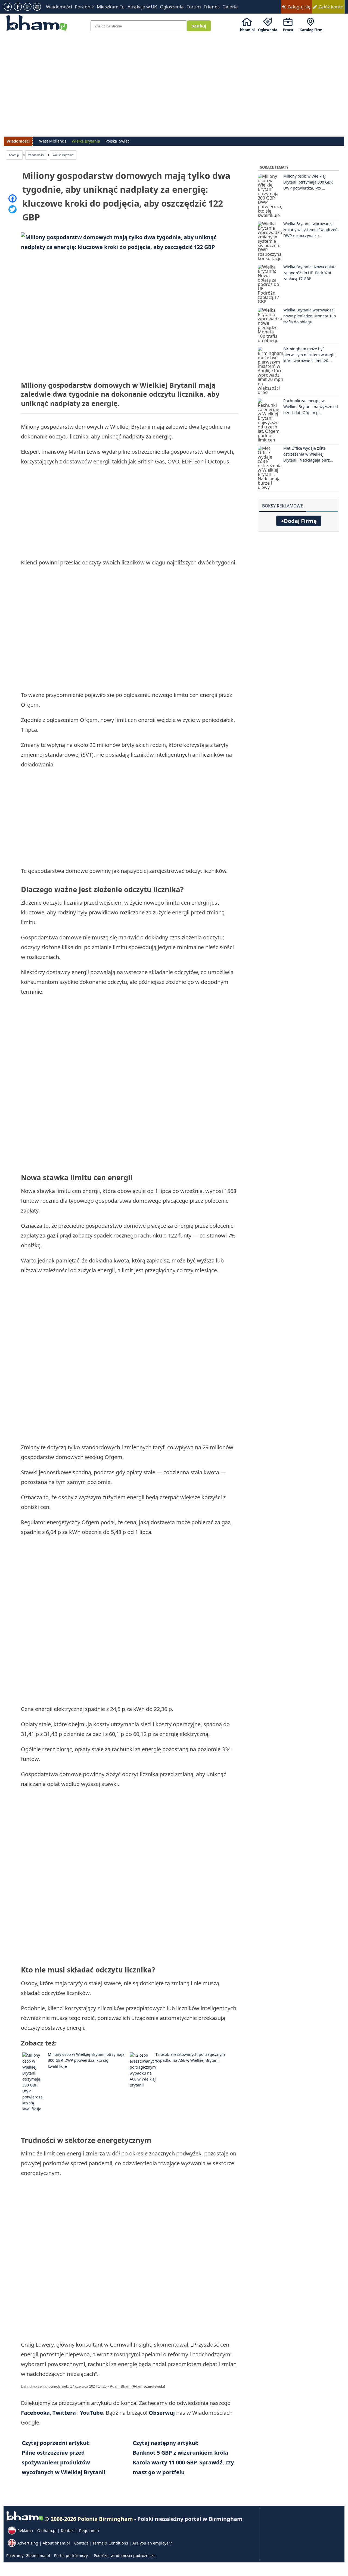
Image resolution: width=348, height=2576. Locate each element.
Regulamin (89, 2531)
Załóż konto (330, 7)
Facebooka (35, 2413)
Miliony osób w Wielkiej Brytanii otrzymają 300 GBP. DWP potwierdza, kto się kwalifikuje (86, 2060)
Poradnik (84, 7)
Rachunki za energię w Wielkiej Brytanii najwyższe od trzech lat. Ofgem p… (311, 407)
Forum (194, 7)
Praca (288, 30)
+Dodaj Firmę (299, 521)
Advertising (28, 2543)
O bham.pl (47, 2531)
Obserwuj (162, 2413)
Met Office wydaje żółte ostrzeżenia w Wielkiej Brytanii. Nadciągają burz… (308, 454)
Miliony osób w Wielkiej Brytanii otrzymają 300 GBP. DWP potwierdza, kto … (308, 182)
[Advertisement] (175, 79)
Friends (212, 7)
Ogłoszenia (172, 7)
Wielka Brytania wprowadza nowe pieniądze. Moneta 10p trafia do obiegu (310, 316)
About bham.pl (56, 2543)
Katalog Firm (311, 30)
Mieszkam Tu (111, 7)
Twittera (65, 2413)
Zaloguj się (298, 7)
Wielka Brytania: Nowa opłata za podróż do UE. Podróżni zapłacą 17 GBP (310, 273)
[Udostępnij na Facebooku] (13, 198)
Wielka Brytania (63, 155)
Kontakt (68, 2531)
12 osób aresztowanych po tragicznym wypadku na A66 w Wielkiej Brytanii (190, 2057)
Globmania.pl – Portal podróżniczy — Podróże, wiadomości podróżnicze (91, 2556)
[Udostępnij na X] (13, 209)
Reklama (25, 2531)
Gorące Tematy (274, 167)
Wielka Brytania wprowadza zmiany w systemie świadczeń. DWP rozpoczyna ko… (311, 230)
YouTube (91, 2413)
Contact (81, 2543)
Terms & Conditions (110, 2543)
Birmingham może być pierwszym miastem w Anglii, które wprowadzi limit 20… (310, 355)
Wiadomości (59, 7)
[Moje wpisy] (335, 503)
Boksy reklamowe (283, 506)
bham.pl (247, 30)
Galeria (230, 7)
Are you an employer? (152, 2543)
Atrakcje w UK (142, 7)
